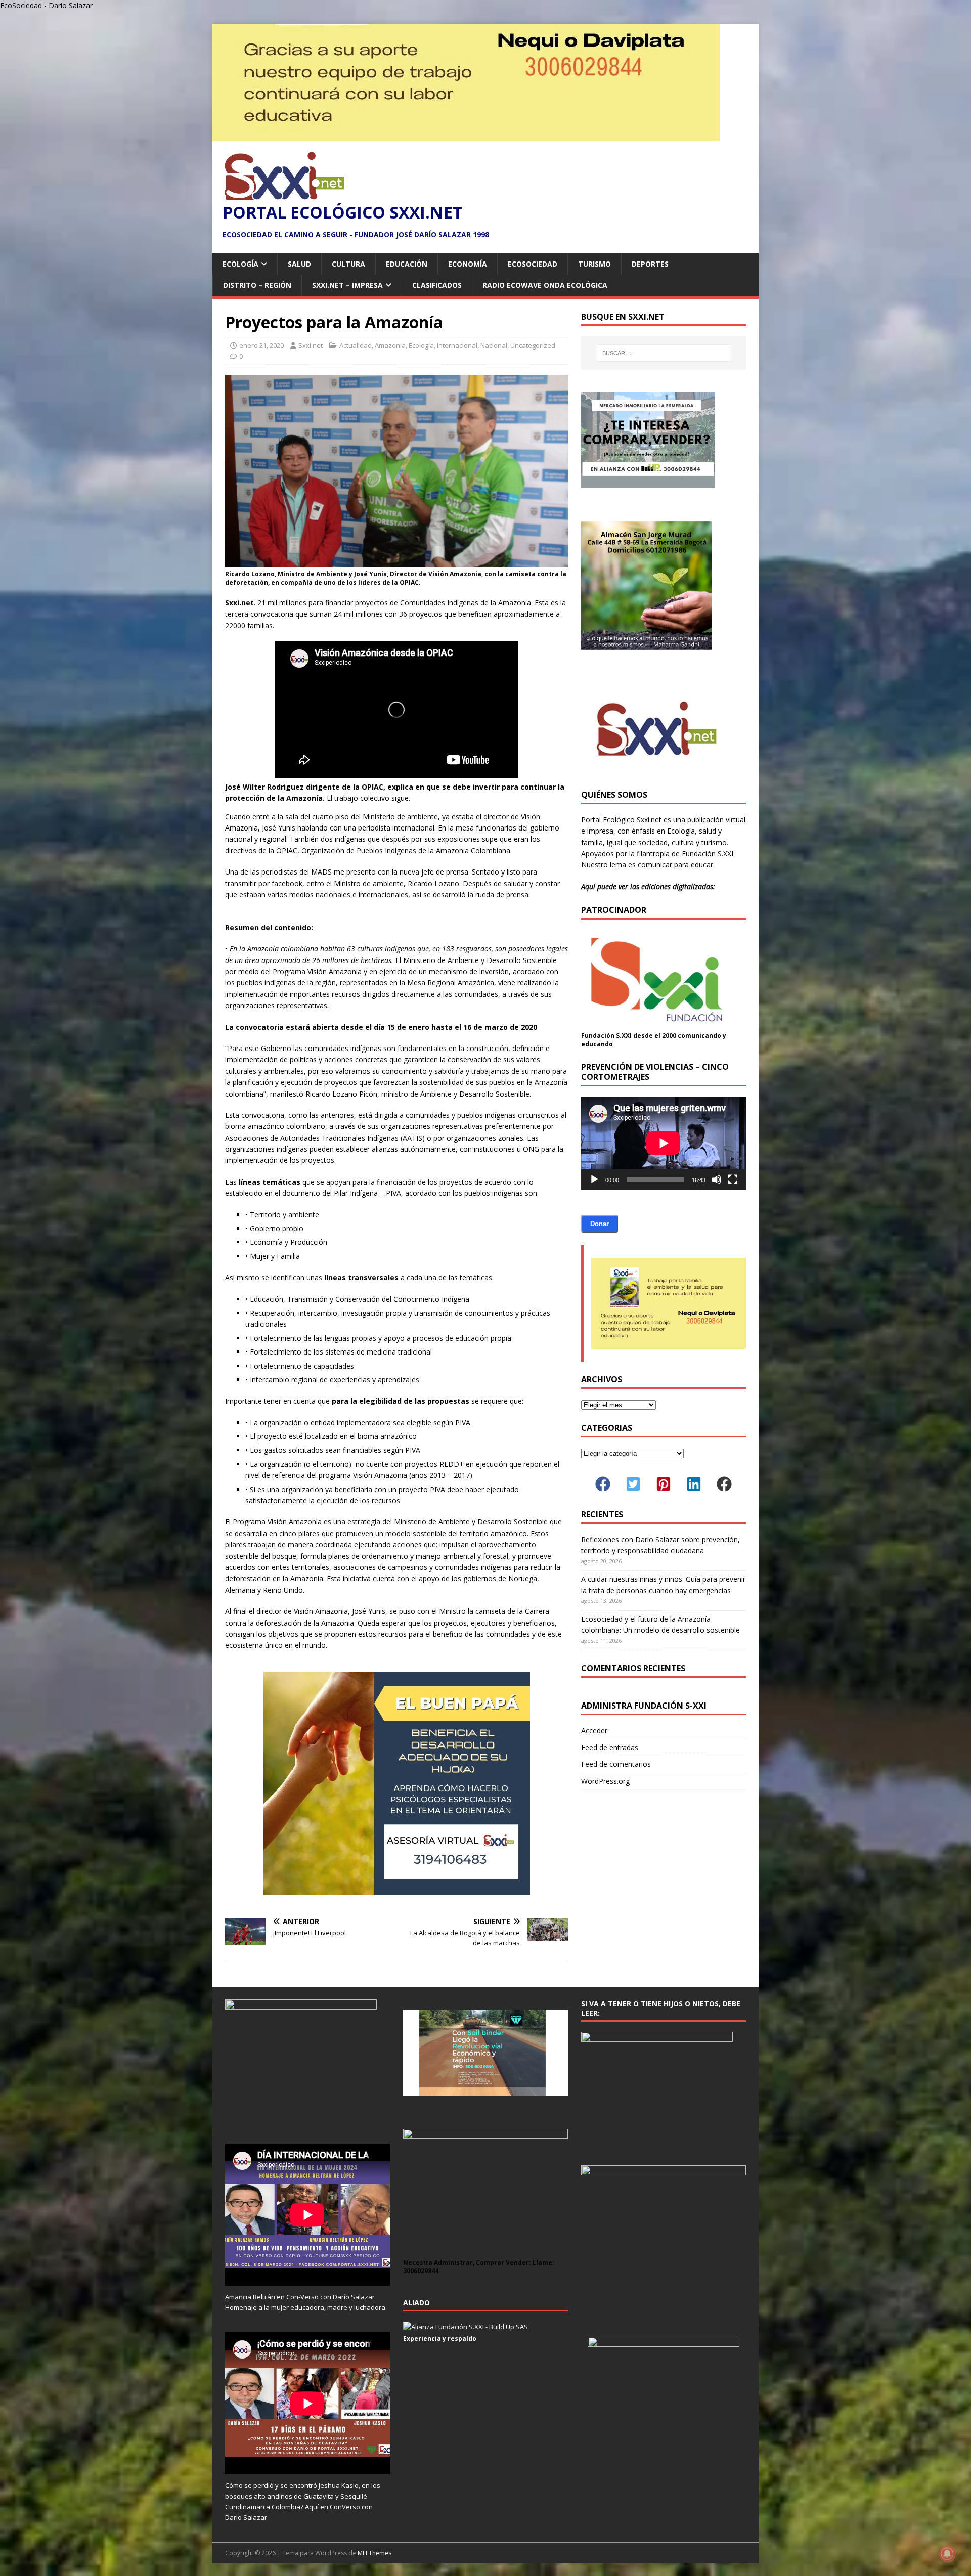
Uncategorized (533, 345)
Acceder (594, 1731)
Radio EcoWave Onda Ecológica (545, 285)
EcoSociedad (533, 264)
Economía (468, 264)
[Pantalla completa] (733, 1180)
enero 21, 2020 (261, 345)
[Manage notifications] (947, 2554)
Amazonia (390, 345)
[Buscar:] (664, 353)
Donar (600, 1224)
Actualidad (356, 345)
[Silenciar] (717, 1180)
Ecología (240, 264)
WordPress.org (605, 1781)
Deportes (650, 264)
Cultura (348, 264)
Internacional (457, 345)
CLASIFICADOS (437, 285)
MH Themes (374, 2553)
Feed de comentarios (616, 1764)
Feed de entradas (610, 1747)
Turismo (594, 264)
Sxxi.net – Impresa (347, 285)
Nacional (494, 345)
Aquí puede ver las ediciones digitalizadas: (648, 886)
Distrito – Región (257, 285)
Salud (299, 264)
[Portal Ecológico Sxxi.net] (466, 135)
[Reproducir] (594, 1180)
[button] (603, 1484)
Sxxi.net (311, 345)
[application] (664, 1143)
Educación (407, 264)
